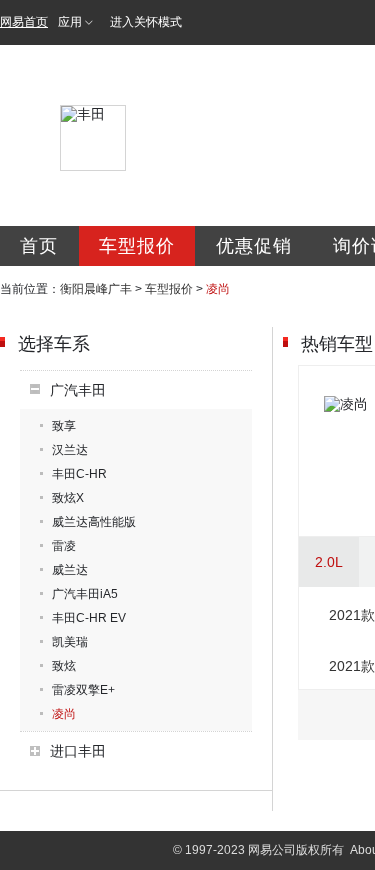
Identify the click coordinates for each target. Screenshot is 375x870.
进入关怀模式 (146, 22)
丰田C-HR (79, 474)
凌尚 (64, 714)
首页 (39, 246)
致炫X (68, 498)
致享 (64, 426)
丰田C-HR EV (89, 618)
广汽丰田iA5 (85, 594)
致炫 (64, 666)
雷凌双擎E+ (83, 690)
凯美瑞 (70, 642)
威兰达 (70, 570)
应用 (70, 22)
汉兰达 (70, 450)
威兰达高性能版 (94, 522)
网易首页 (24, 22)
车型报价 (137, 246)
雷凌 (64, 546)
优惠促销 (254, 246)
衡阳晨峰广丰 (96, 289)
